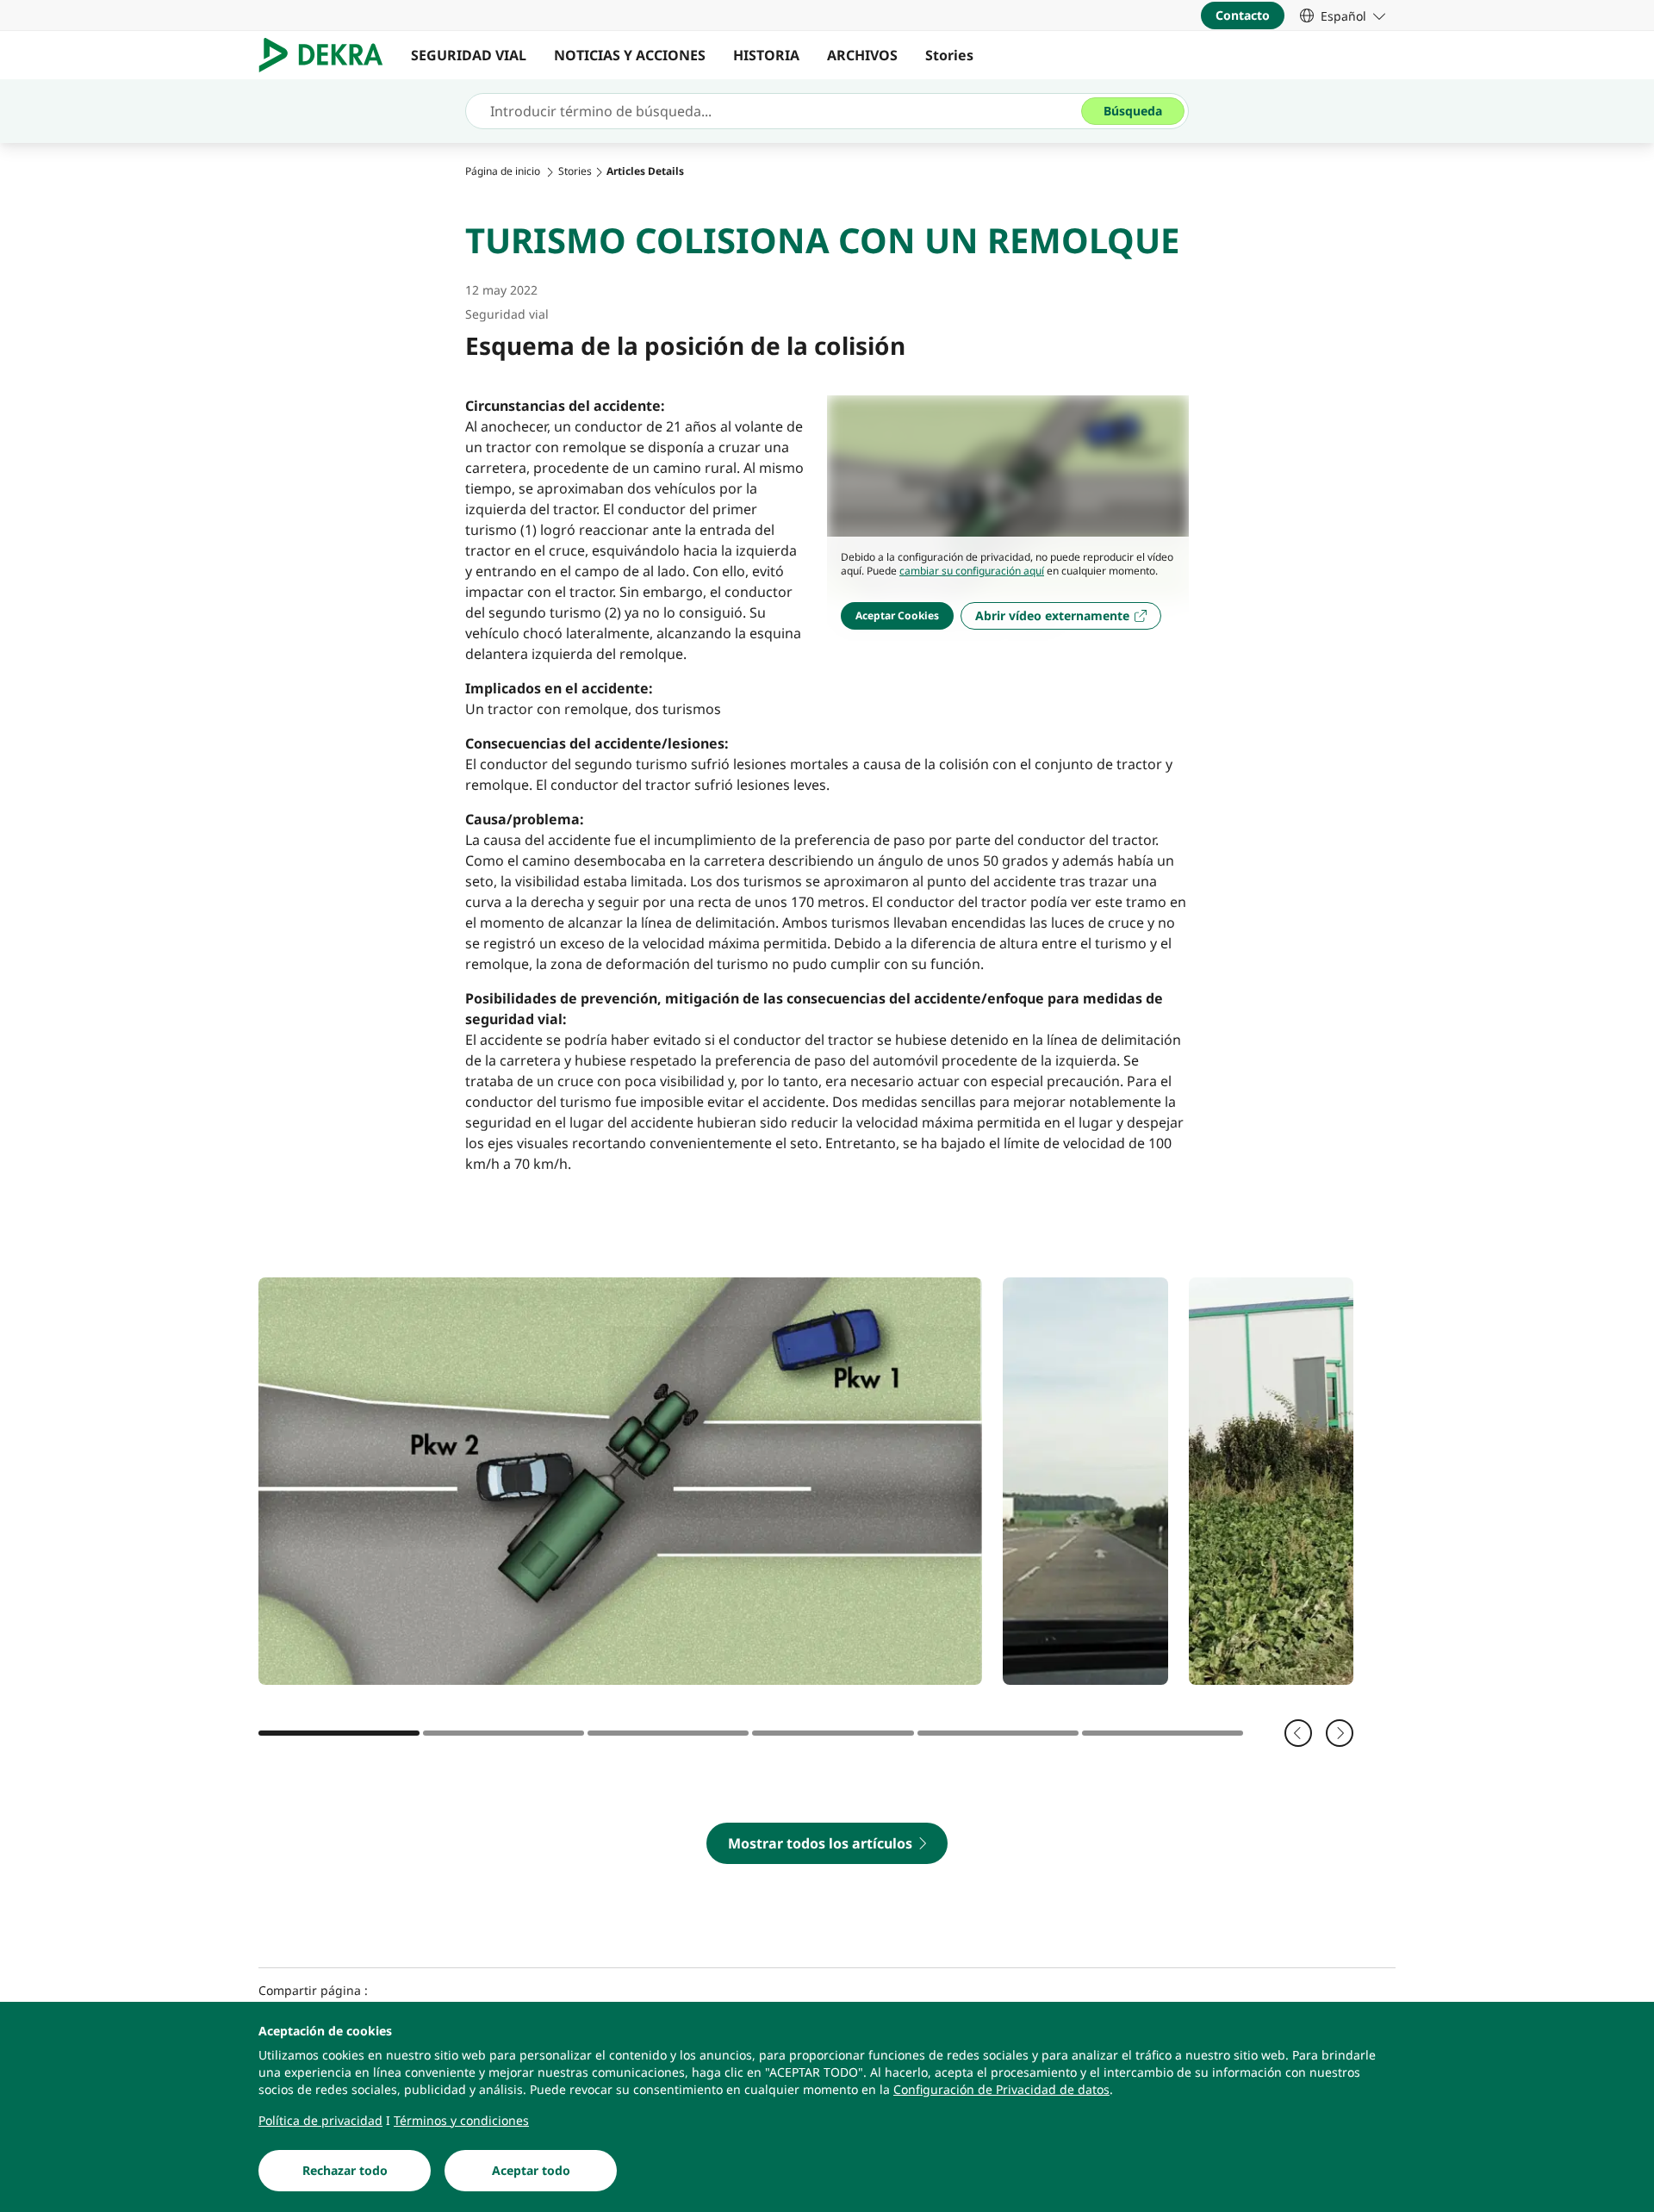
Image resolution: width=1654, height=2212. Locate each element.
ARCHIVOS (862, 55)
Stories (949, 55)
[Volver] (1298, 1733)
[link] (1343, 16)
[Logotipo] (328, 55)
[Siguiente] (1340, 1733)
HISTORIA (766, 55)
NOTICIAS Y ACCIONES (630, 55)
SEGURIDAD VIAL (469, 55)
